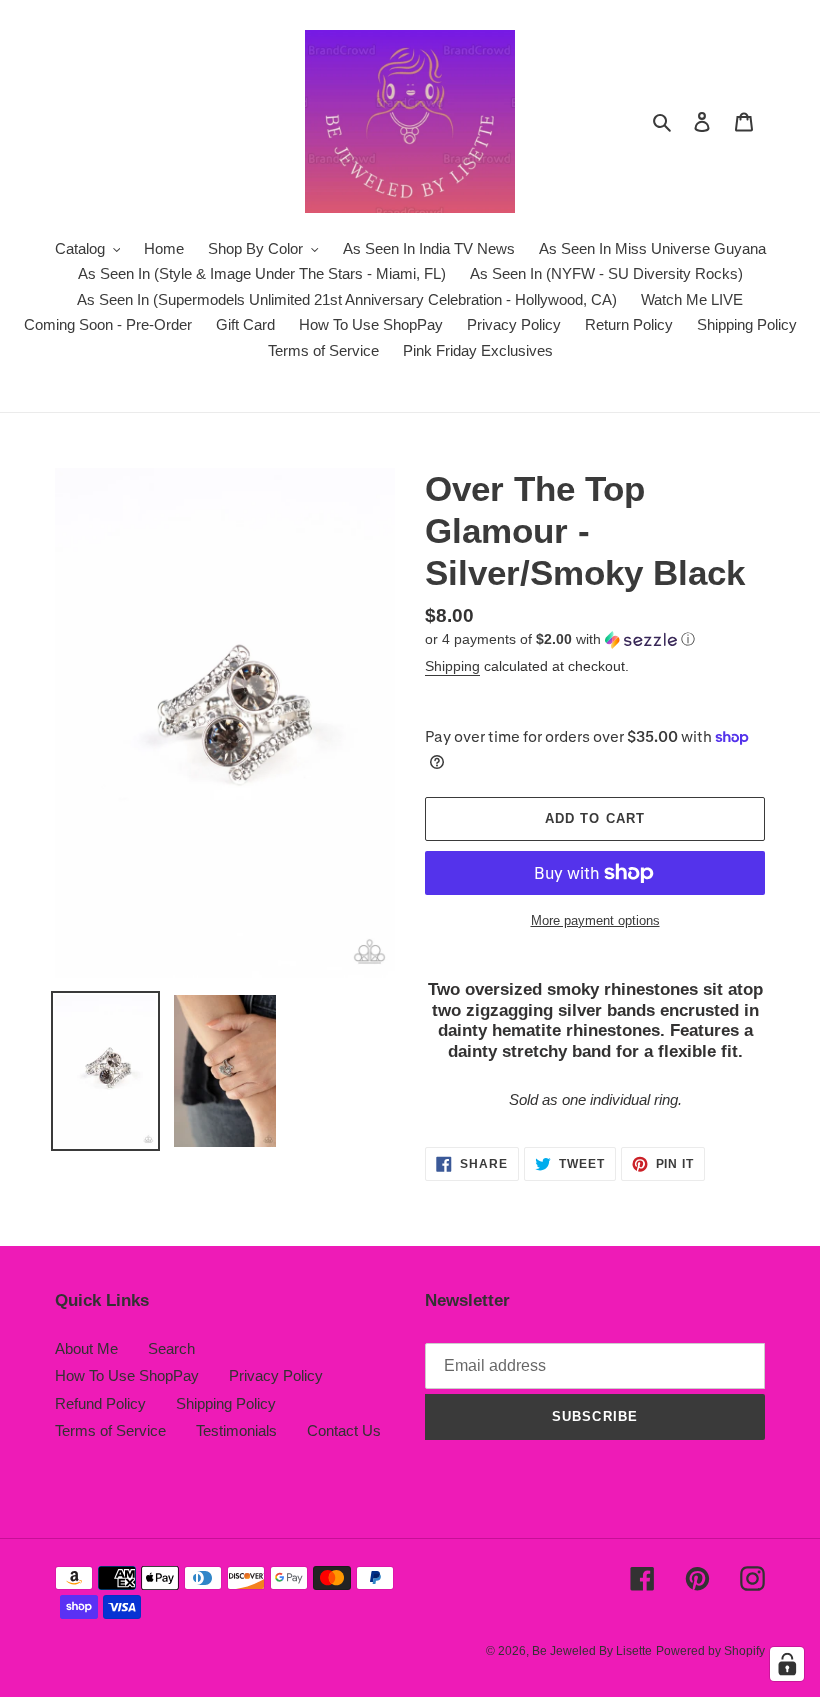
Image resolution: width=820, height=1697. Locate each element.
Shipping (452, 666)
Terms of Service (110, 1430)
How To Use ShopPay (127, 1375)
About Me (86, 1348)
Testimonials (236, 1430)
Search (171, 1348)
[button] (560, 639)
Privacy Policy (276, 1375)
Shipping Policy (226, 1403)
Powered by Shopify (710, 1651)
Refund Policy (100, 1403)
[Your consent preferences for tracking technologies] (787, 1664)
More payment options (595, 920)
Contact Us (344, 1430)
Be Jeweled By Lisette (592, 1651)
